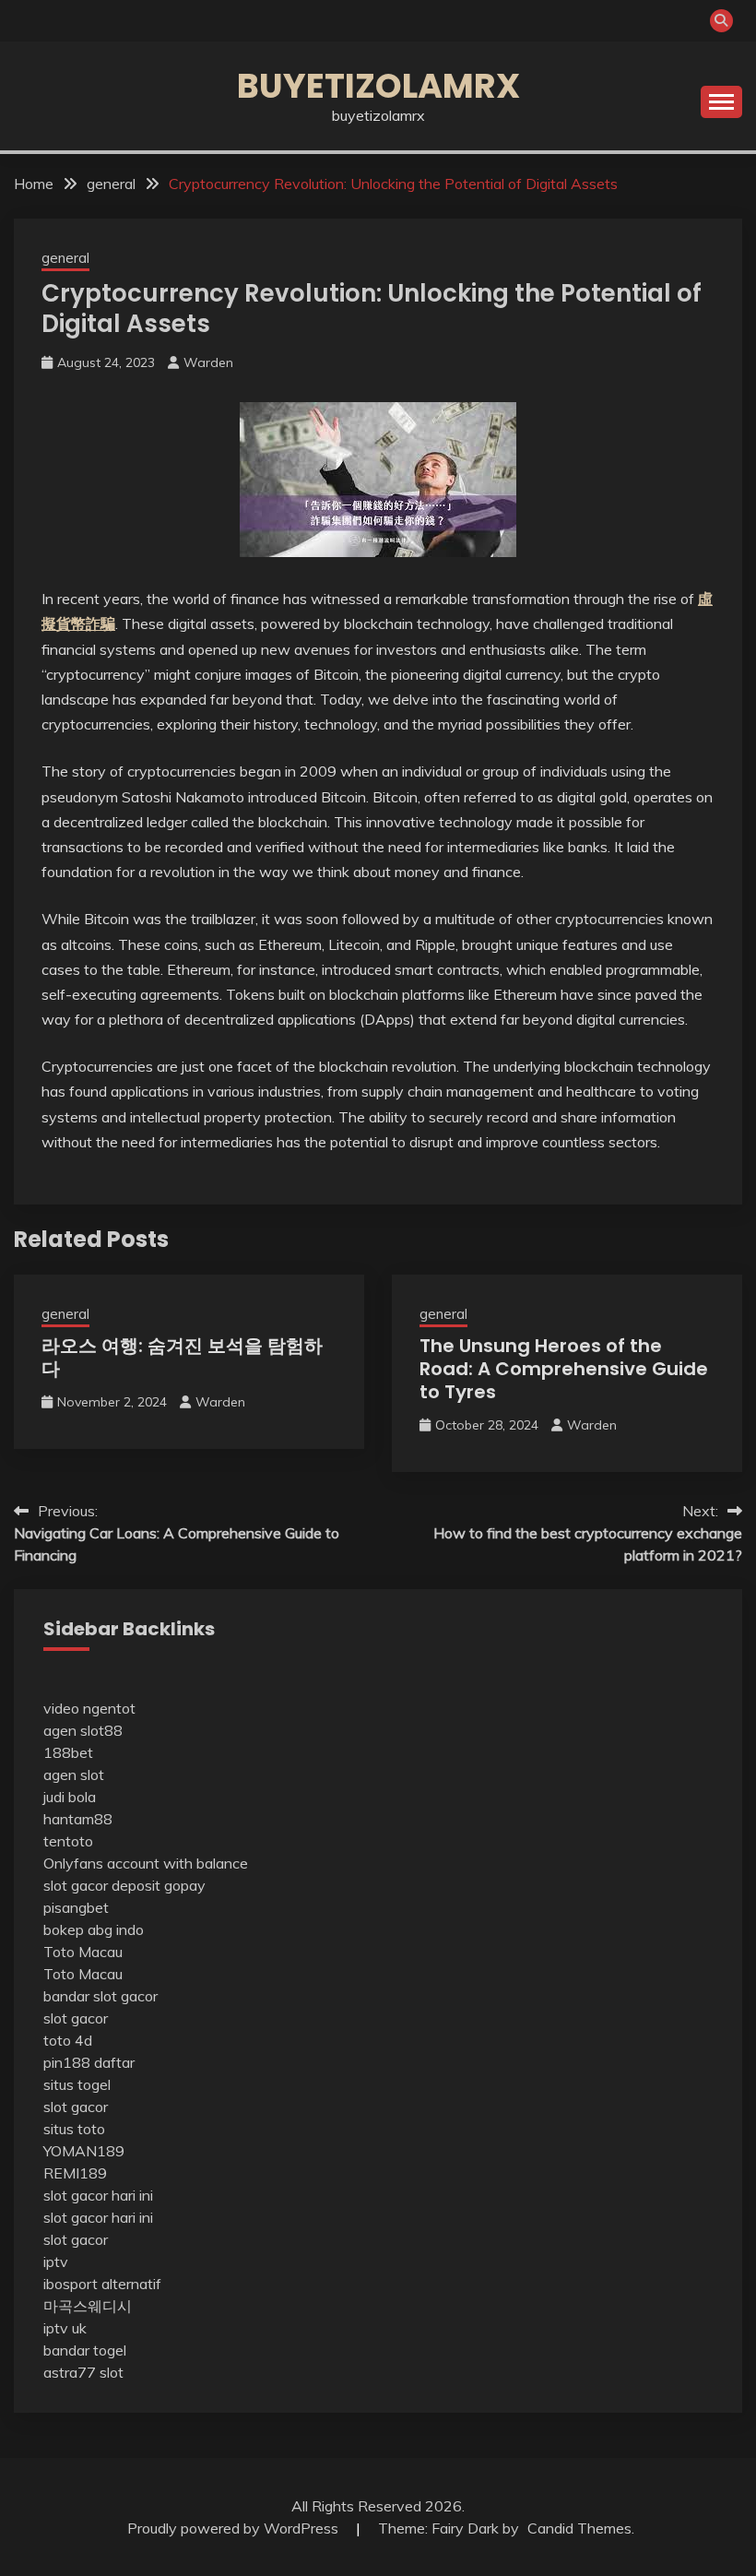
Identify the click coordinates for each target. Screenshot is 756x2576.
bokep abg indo (94, 1929)
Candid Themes (579, 2528)
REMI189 (75, 2173)
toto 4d (68, 2040)
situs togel (77, 2084)
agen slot (74, 1775)
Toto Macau (83, 1952)
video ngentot (89, 1708)
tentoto (68, 1841)
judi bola (70, 1797)
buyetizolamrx (378, 86)
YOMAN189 (84, 2151)
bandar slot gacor (100, 1996)
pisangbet (76, 1907)
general (65, 258)
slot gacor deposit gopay (124, 1885)
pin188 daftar (89, 2062)
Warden (208, 362)
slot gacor (76, 2018)
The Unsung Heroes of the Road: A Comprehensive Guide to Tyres (564, 1369)
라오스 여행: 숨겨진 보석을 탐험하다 (182, 1357)
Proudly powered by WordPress (235, 2528)
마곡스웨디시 (88, 2306)
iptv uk (65, 2328)
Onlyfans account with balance (146, 1863)
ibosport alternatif (102, 2284)
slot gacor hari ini (98, 2195)
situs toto (74, 2129)
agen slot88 (83, 1730)
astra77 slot (83, 2372)
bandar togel (85, 2350)
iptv (56, 2261)
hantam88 (78, 1819)
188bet (68, 1752)
